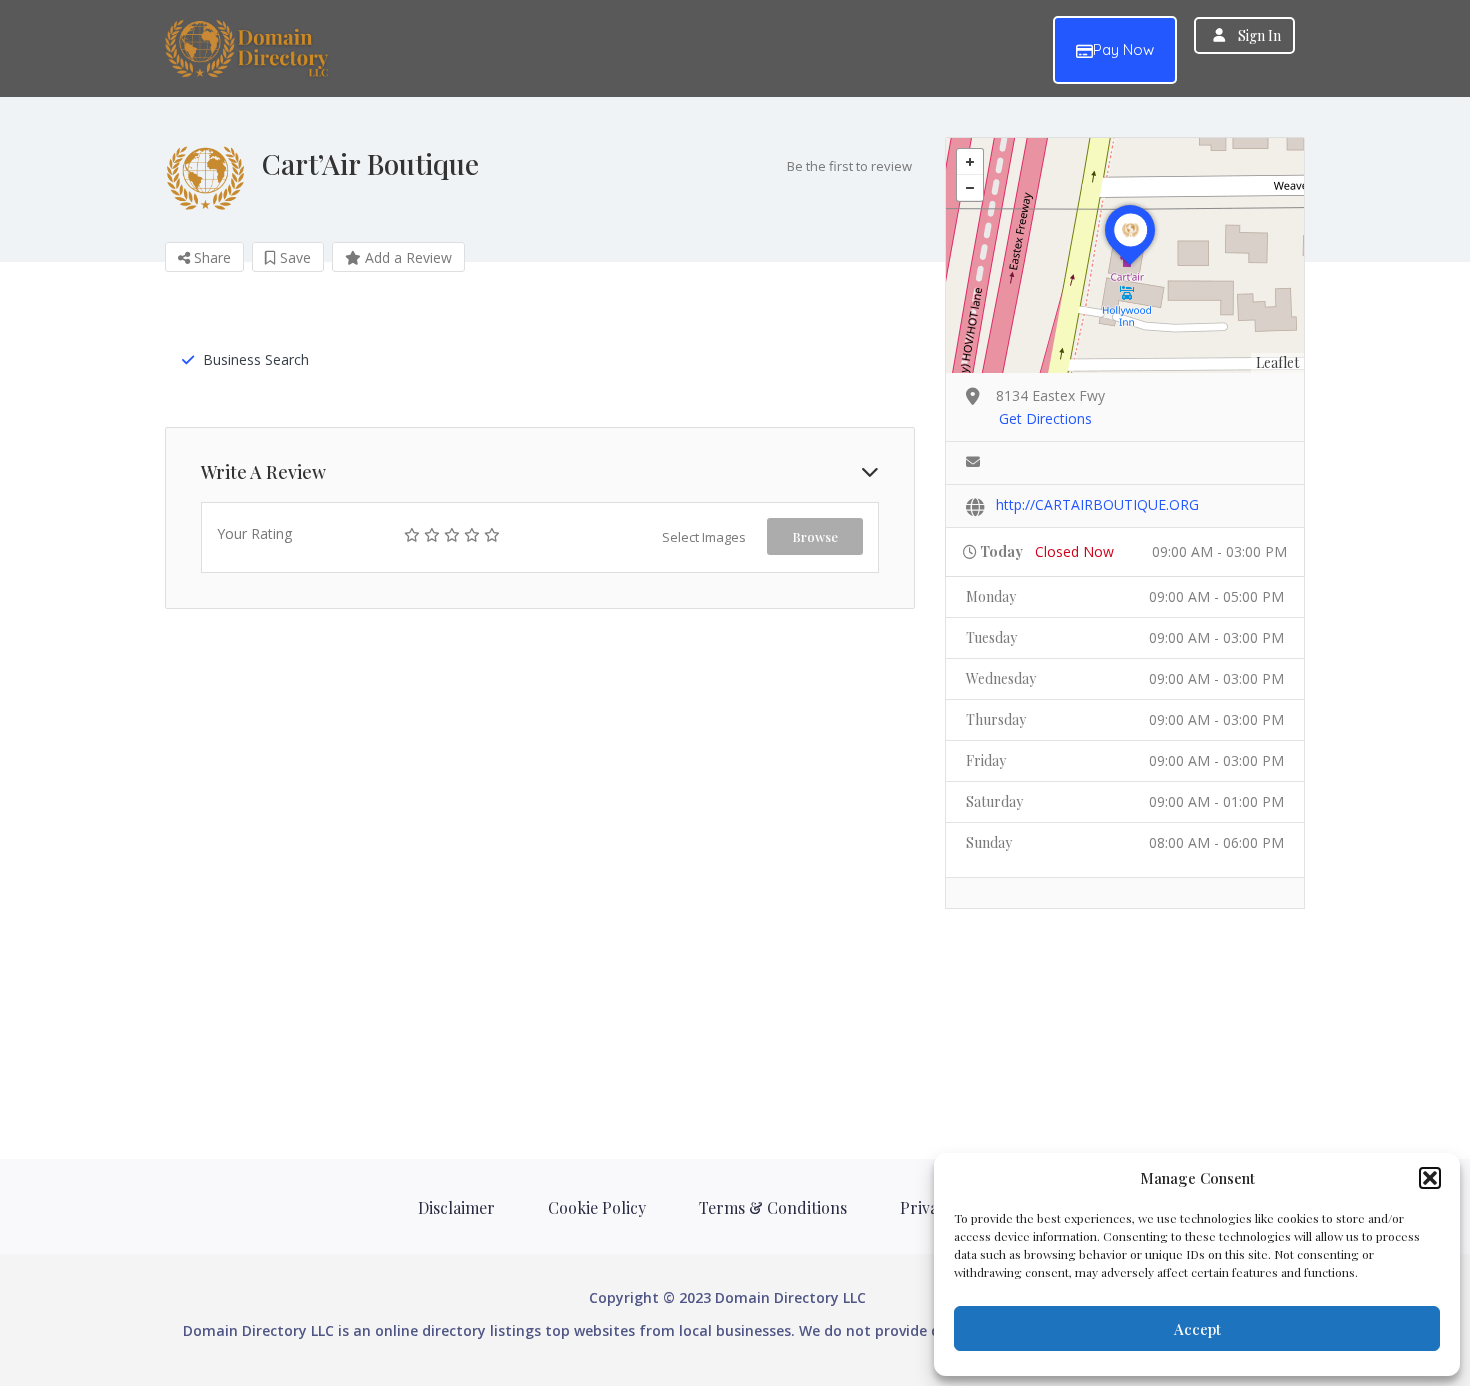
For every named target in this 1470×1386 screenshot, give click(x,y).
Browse (815, 536)
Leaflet (1277, 362)
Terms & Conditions (773, 1207)
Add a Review (406, 257)
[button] (1430, 1178)
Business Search (256, 359)
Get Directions (1045, 418)
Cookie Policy (597, 1207)
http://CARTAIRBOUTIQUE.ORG (1097, 504)
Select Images (704, 537)
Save (293, 257)
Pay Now (1123, 49)
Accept (1197, 1329)
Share (210, 257)
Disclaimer (456, 1207)
